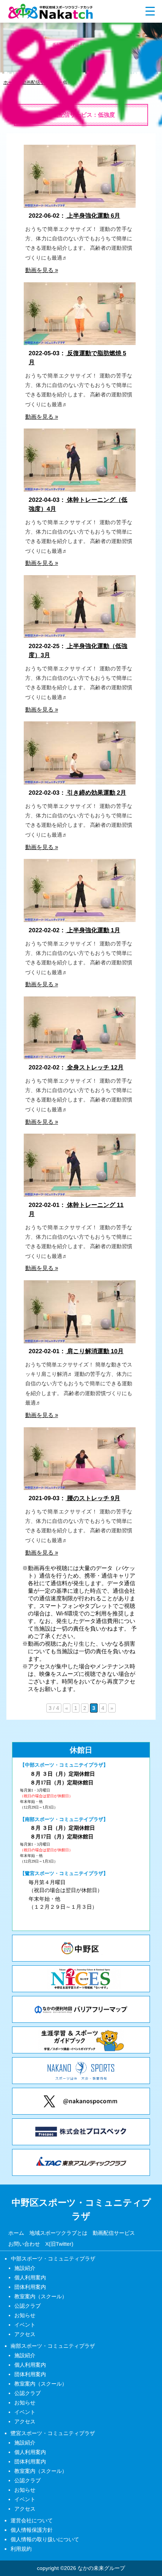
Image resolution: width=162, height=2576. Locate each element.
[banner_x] (81, 2101)
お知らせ (25, 2315)
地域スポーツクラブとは (58, 2233)
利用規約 (21, 2549)
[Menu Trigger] (150, 11)
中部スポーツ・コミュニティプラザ (53, 2259)
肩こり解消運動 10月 (95, 1351)
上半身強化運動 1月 (93, 930)
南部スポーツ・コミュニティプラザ (53, 2346)
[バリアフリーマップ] (81, 2009)
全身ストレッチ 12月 (95, 1067)
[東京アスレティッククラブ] (81, 2162)
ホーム (16, 2233)
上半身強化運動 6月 (93, 216)
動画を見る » (42, 270)
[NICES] (81, 1979)
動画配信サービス (113, 2233)
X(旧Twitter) (59, 2243)
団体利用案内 (30, 2287)
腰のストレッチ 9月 (93, 1498)
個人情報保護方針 (32, 2530)
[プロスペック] (81, 2132)
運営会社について (32, 2520)
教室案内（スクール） (41, 2296)
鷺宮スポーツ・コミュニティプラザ (53, 2433)
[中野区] (81, 1948)
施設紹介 (25, 2268)
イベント (25, 2325)
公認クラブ (28, 2306)
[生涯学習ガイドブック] (81, 2040)
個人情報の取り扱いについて (45, 2539)
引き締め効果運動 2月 (96, 793)
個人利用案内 (30, 2277)
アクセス (25, 2334)
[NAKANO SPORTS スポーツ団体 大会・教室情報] (81, 2071)
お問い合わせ (24, 2243)
